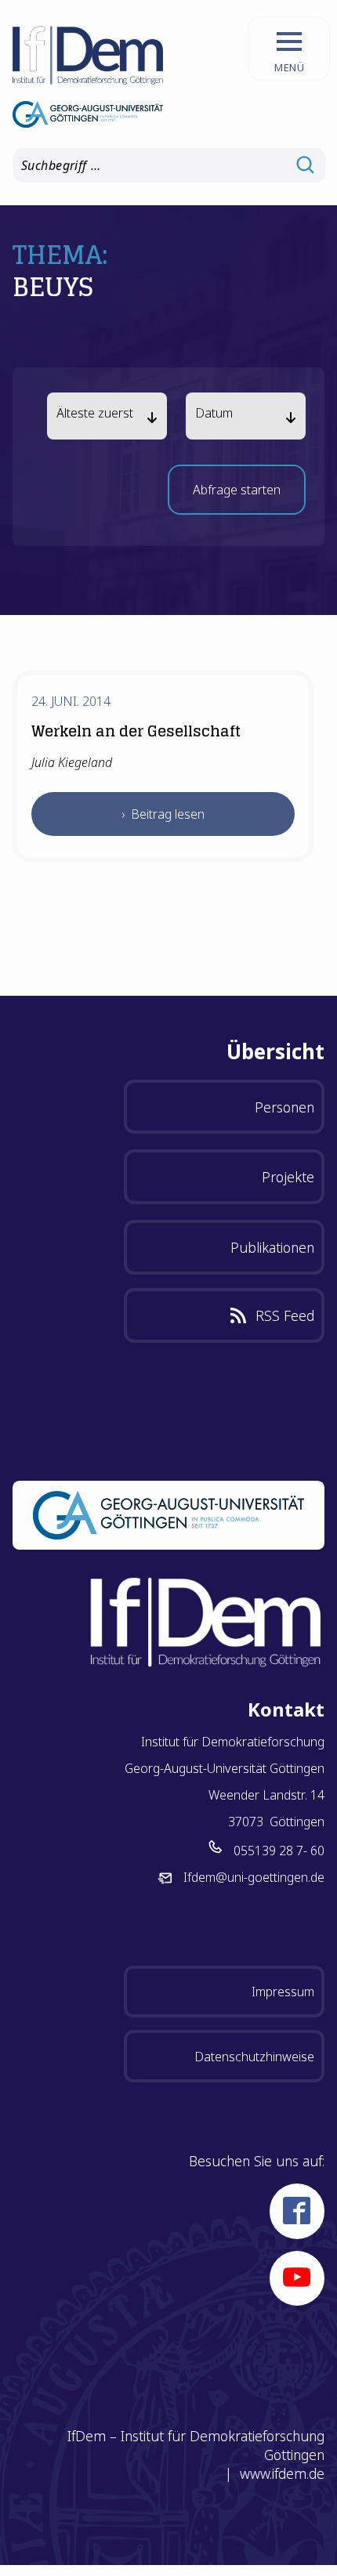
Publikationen (272, 1247)
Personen (284, 1107)
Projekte (288, 1177)
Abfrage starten (237, 494)
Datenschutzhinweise (254, 2057)
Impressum (283, 1992)
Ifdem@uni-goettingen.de (254, 1877)
